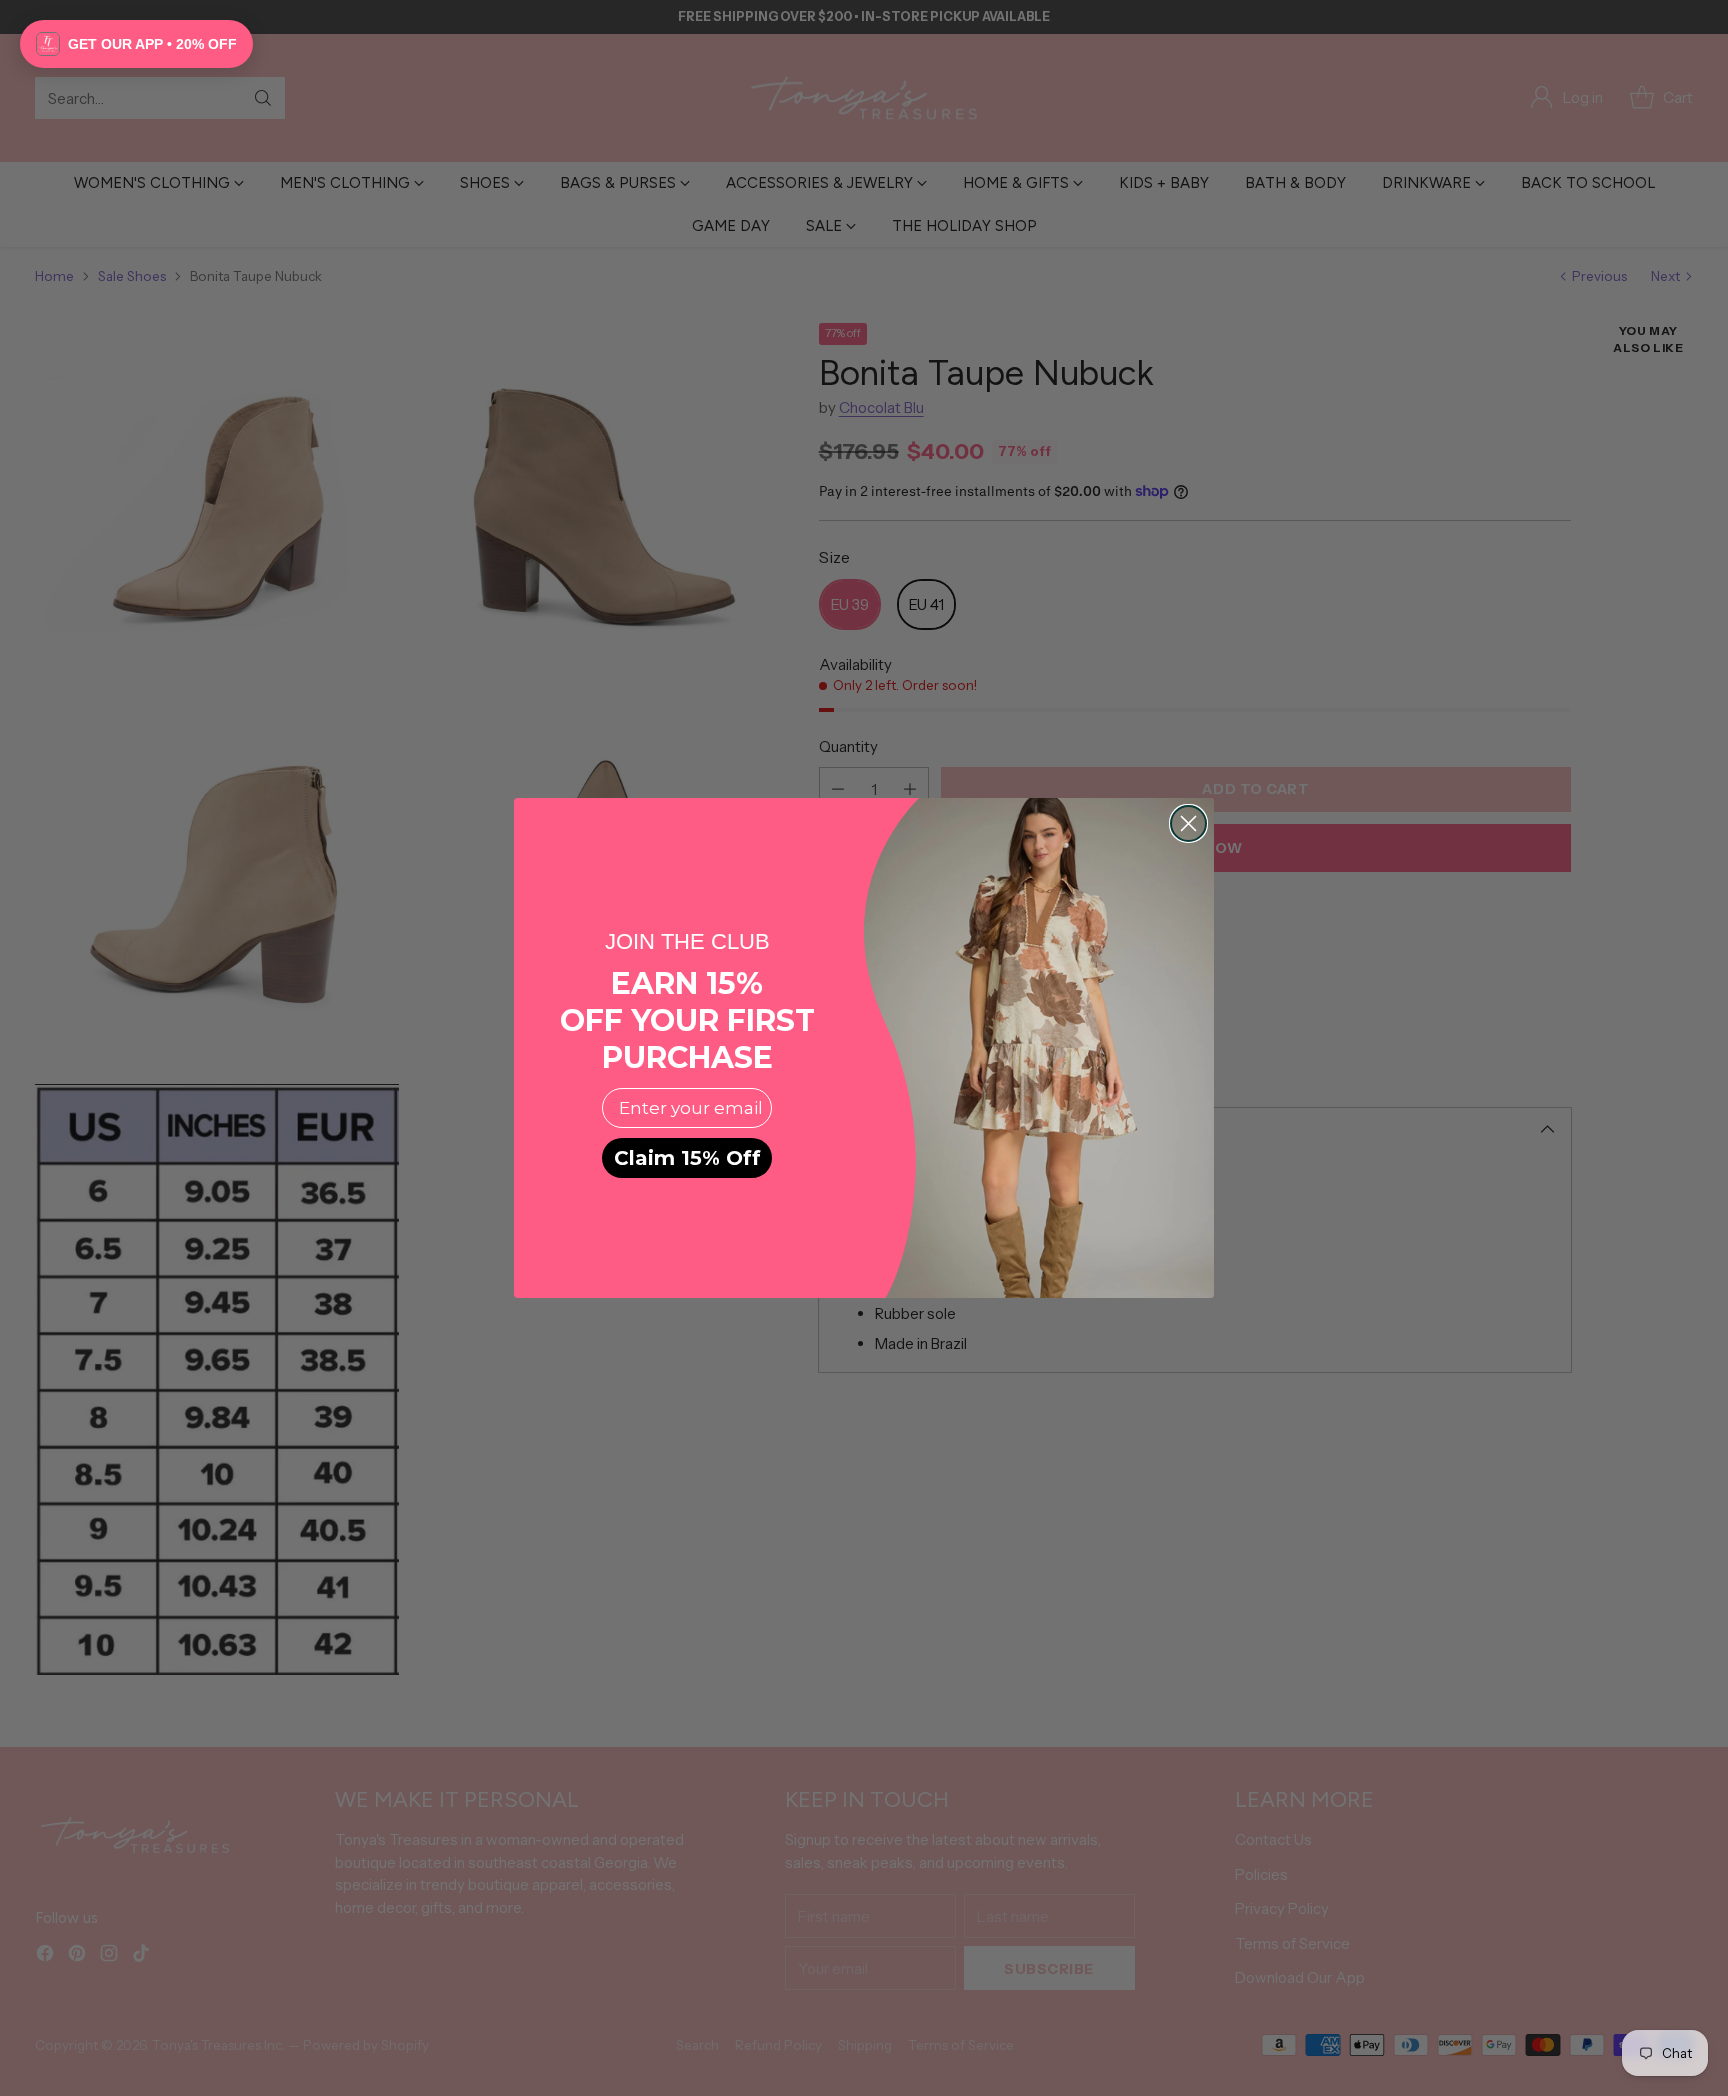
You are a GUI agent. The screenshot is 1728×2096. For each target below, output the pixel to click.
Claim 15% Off (687, 1158)
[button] (136, 44)
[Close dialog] (1188, 823)
